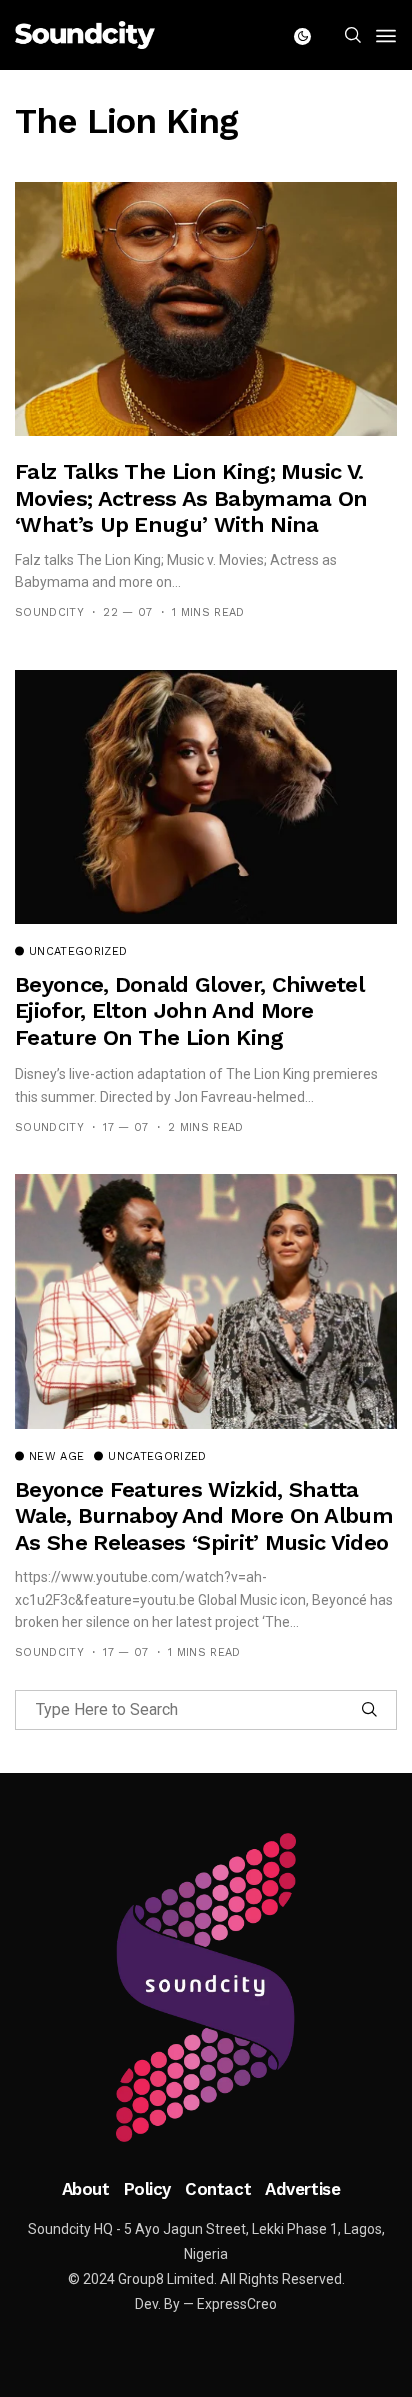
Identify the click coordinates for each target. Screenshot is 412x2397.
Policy (147, 2189)
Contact (218, 2189)
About (86, 2189)
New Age (56, 1457)
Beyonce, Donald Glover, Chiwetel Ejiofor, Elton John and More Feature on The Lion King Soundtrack (189, 1024)
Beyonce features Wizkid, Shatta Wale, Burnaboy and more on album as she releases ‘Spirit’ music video (204, 1516)
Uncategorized (78, 952)
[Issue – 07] (206, 1988)
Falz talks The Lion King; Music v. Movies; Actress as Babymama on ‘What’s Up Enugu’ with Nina (191, 498)
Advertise (302, 2189)
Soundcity (49, 612)
